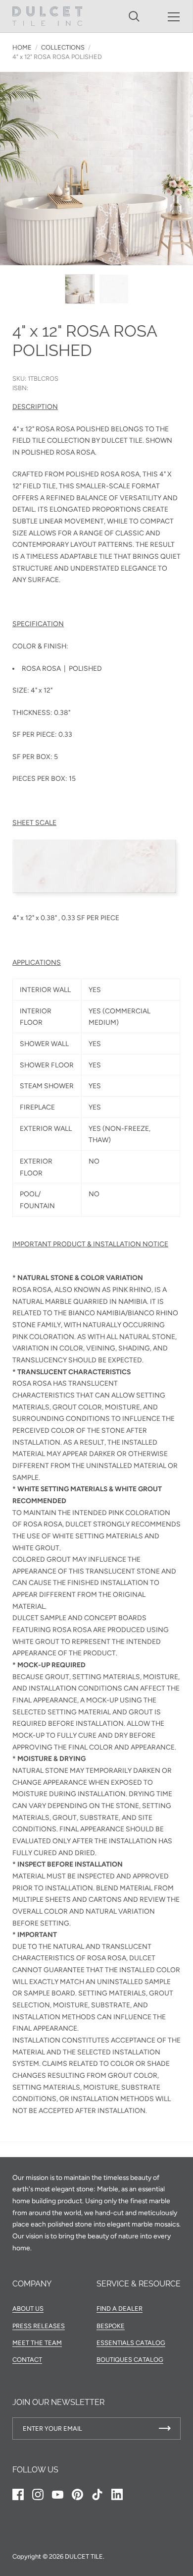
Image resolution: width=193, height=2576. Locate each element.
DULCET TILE (84, 2556)
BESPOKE (111, 2326)
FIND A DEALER (120, 2309)
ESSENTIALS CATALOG (131, 2343)
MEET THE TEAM (37, 2343)
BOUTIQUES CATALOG (130, 2360)
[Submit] (165, 2429)
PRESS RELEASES (39, 2326)
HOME (22, 47)
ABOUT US (28, 2309)
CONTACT (27, 2360)
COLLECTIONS (63, 47)
